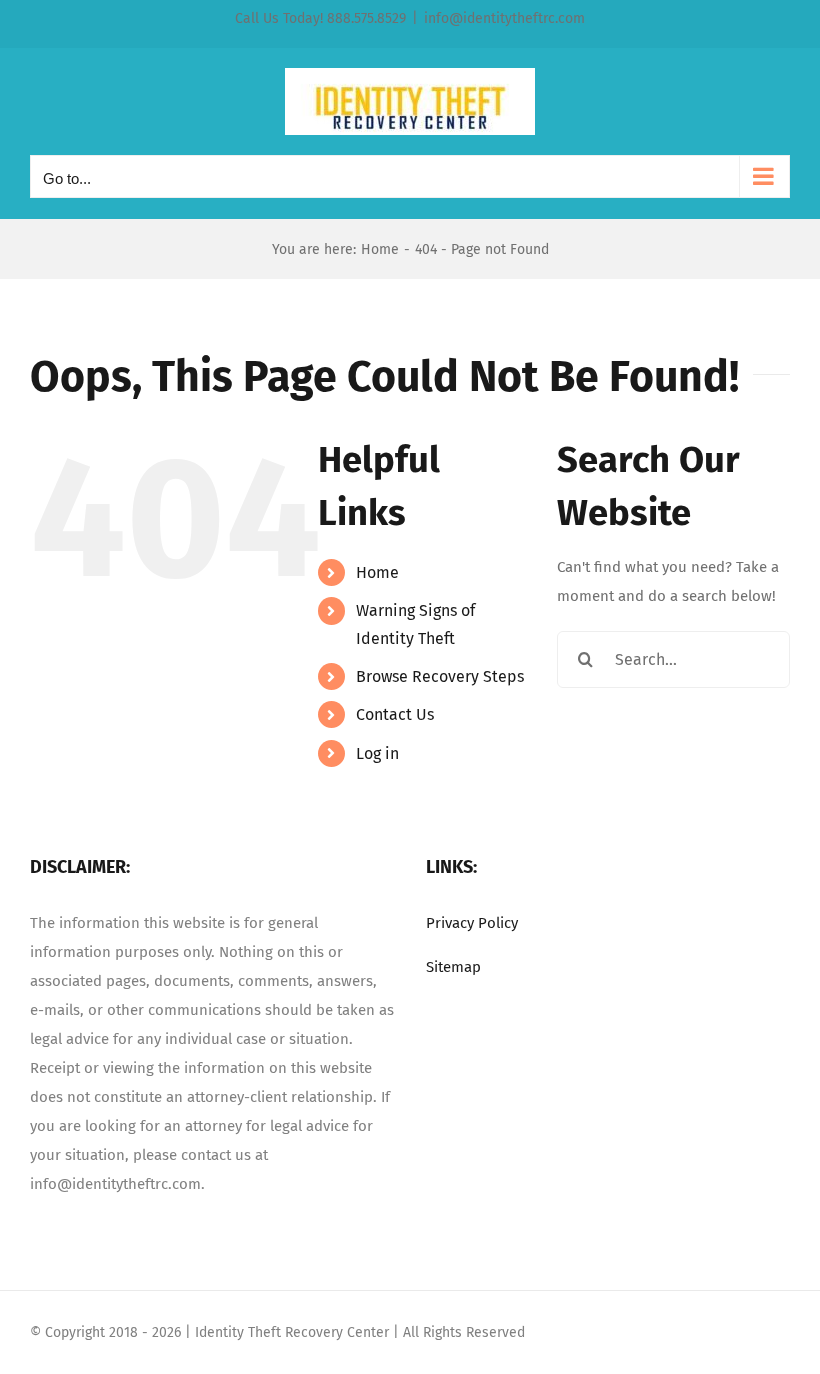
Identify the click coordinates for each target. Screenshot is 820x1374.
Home (377, 572)
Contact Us (395, 714)
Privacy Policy (472, 923)
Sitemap (453, 967)
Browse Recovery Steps (440, 676)
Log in (377, 753)
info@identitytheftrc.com (504, 18)
